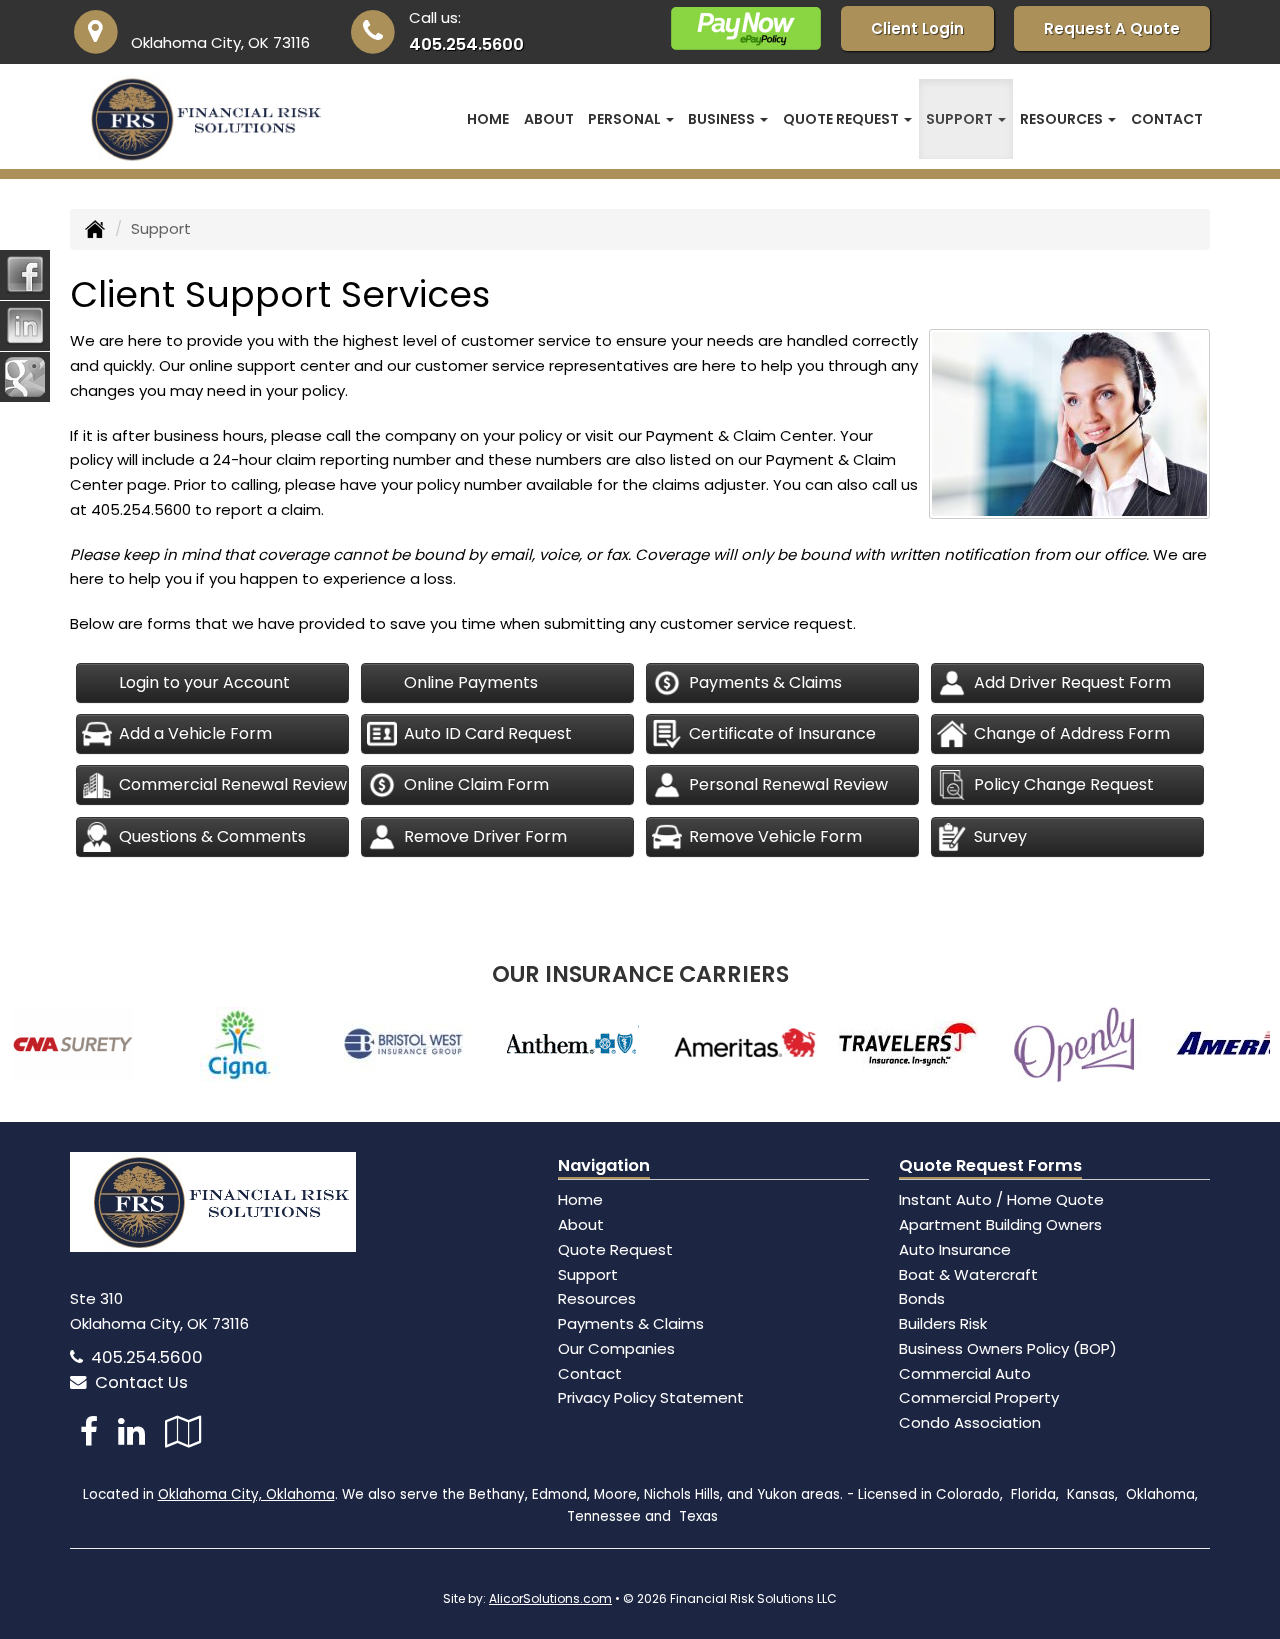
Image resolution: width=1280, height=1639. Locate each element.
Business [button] (723, 119)
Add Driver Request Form (1072, 682)
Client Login (917, 28)
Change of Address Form (1072, 733)
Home (488, 119)
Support (588, 1274)
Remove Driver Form (485, 836)
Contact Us (137, 1382)
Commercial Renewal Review (233, 784)
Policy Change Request (1064, 784)
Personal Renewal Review (788, 784)
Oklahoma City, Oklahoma (246, 1494)
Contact (1167, 119)
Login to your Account (204, 682)
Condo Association (970, 1422)
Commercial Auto (965, 1373)
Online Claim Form (476, 784)
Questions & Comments (212, 836)
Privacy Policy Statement (651, 1397)
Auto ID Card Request (488, 733)
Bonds (922, 1298)
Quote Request (615, 1249)
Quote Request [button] (842, 119)
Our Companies (616, 1348)
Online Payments (471, 682)
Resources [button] (1063, 119)
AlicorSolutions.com (550, 1598)
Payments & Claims (765, 682)
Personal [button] (626, 119)
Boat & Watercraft (968, 1274)
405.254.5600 (466, 44)
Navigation (604, 1165)
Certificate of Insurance (782, 733)
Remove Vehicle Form (775, 836)
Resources (597, 1298)
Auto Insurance (955, 1249)
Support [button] (961, 119)
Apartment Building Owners (1000, 1224)
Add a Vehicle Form (195, 733)
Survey (1000, 836)
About (549, 119)
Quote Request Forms (990, 1165)
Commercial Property (979, 1397)
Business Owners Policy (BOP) (1008, 1348)
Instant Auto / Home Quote (1001, 1199)
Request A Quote (1112, 28)
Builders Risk (943, 1323)
